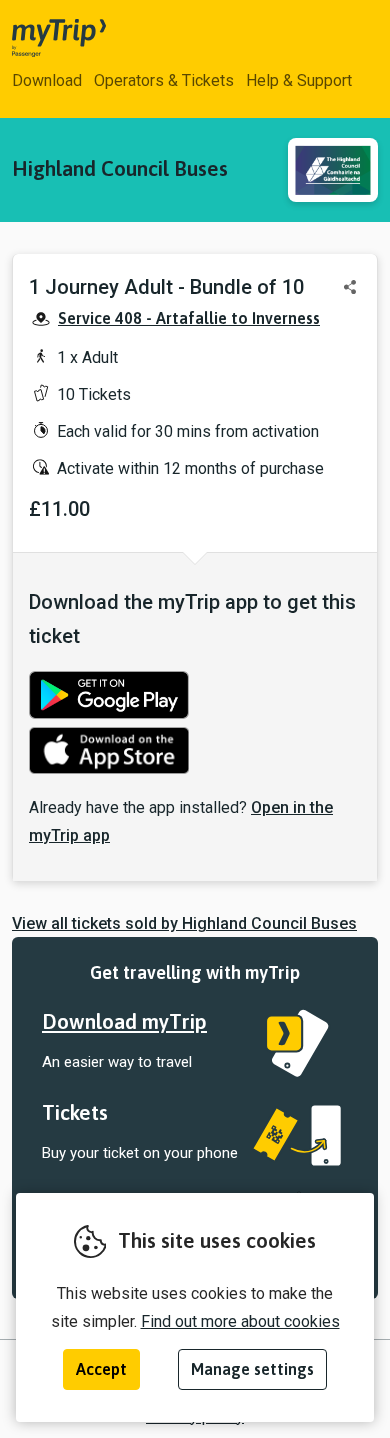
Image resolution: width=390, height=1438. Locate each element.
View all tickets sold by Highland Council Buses (184, 923)
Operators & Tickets (164, 80)
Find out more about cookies (240, 1321)
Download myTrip (124, 1021)
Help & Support (299, 80)
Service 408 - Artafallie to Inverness (189, 318)
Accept (101, 1369)
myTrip (42, 38)
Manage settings (252, 1369)
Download (47, 80)
